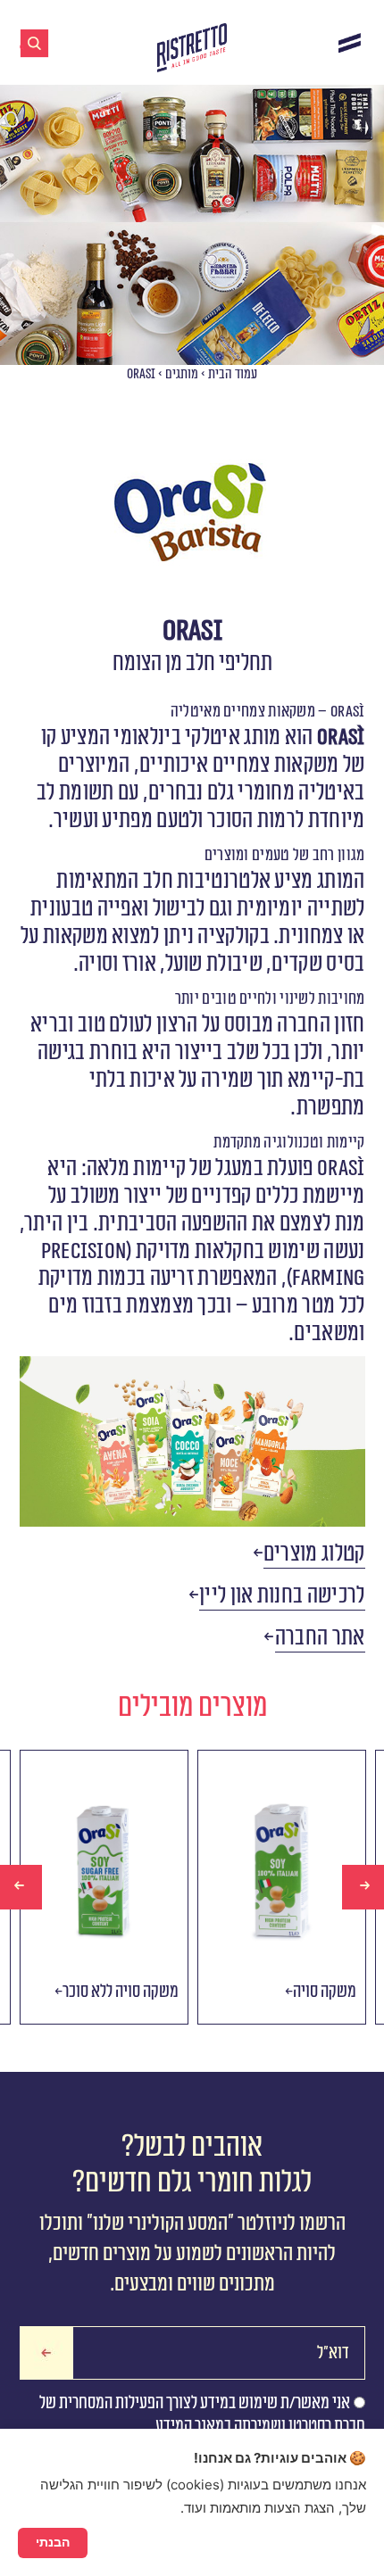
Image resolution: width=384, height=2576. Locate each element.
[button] (314, 1554)
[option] (104, 1887)
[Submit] (46, 2353)
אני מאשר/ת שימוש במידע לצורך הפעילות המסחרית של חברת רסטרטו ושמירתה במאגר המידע (202, 2414)
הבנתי (53, 2542)
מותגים (182, 374)
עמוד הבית (233, 374)
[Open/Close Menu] (350, 42)
